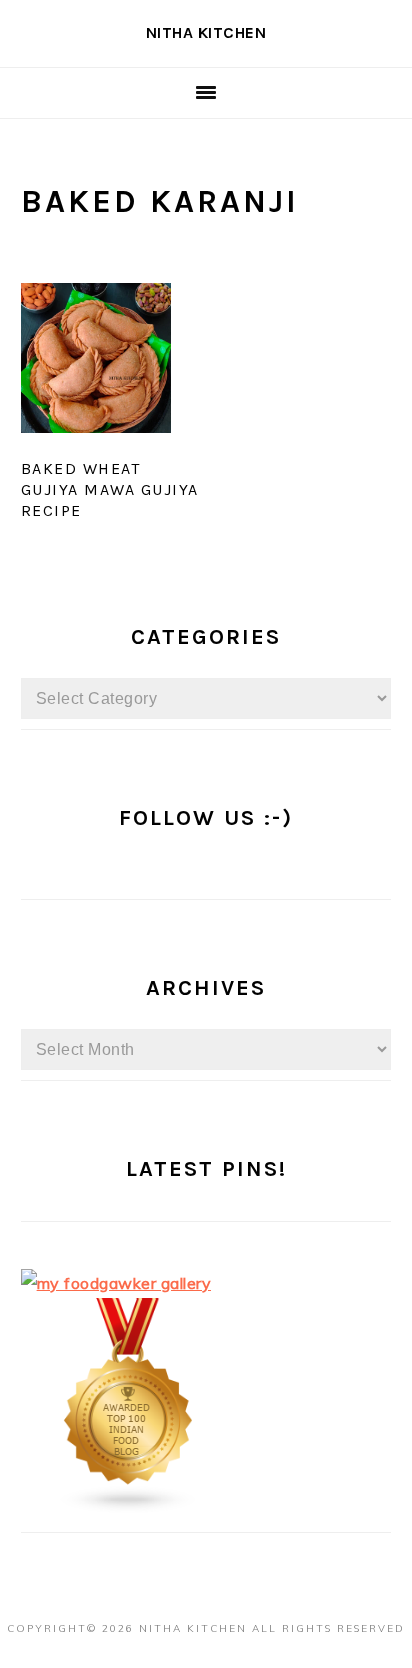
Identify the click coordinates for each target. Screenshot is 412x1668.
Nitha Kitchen (206, 32)
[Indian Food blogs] (129, 1508)
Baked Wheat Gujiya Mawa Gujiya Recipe (110, 489)
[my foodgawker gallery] (116, 1283)
